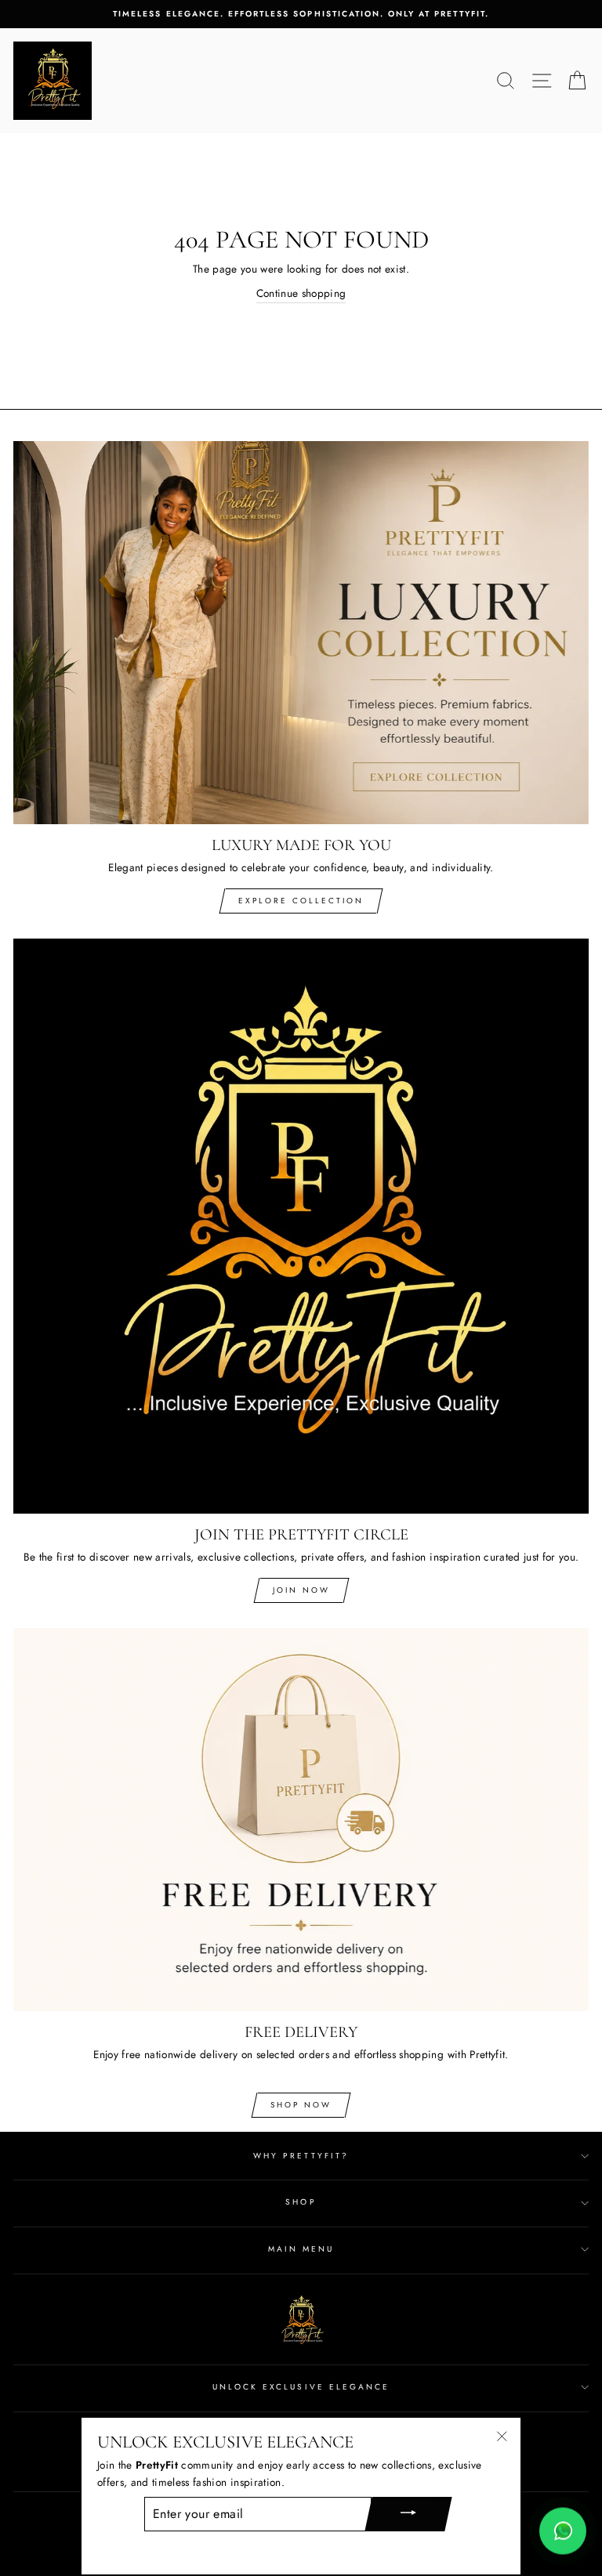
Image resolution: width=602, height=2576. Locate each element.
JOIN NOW (301, 1590)
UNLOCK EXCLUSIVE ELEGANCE (301, 2387)
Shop (301, 2202)
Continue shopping (301, 293)
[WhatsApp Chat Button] (563, 2534)
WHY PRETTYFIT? (301, 2156)
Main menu (301, 2249)
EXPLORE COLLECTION (301, 901)
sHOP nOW (301, 2105)
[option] (301, 14)
